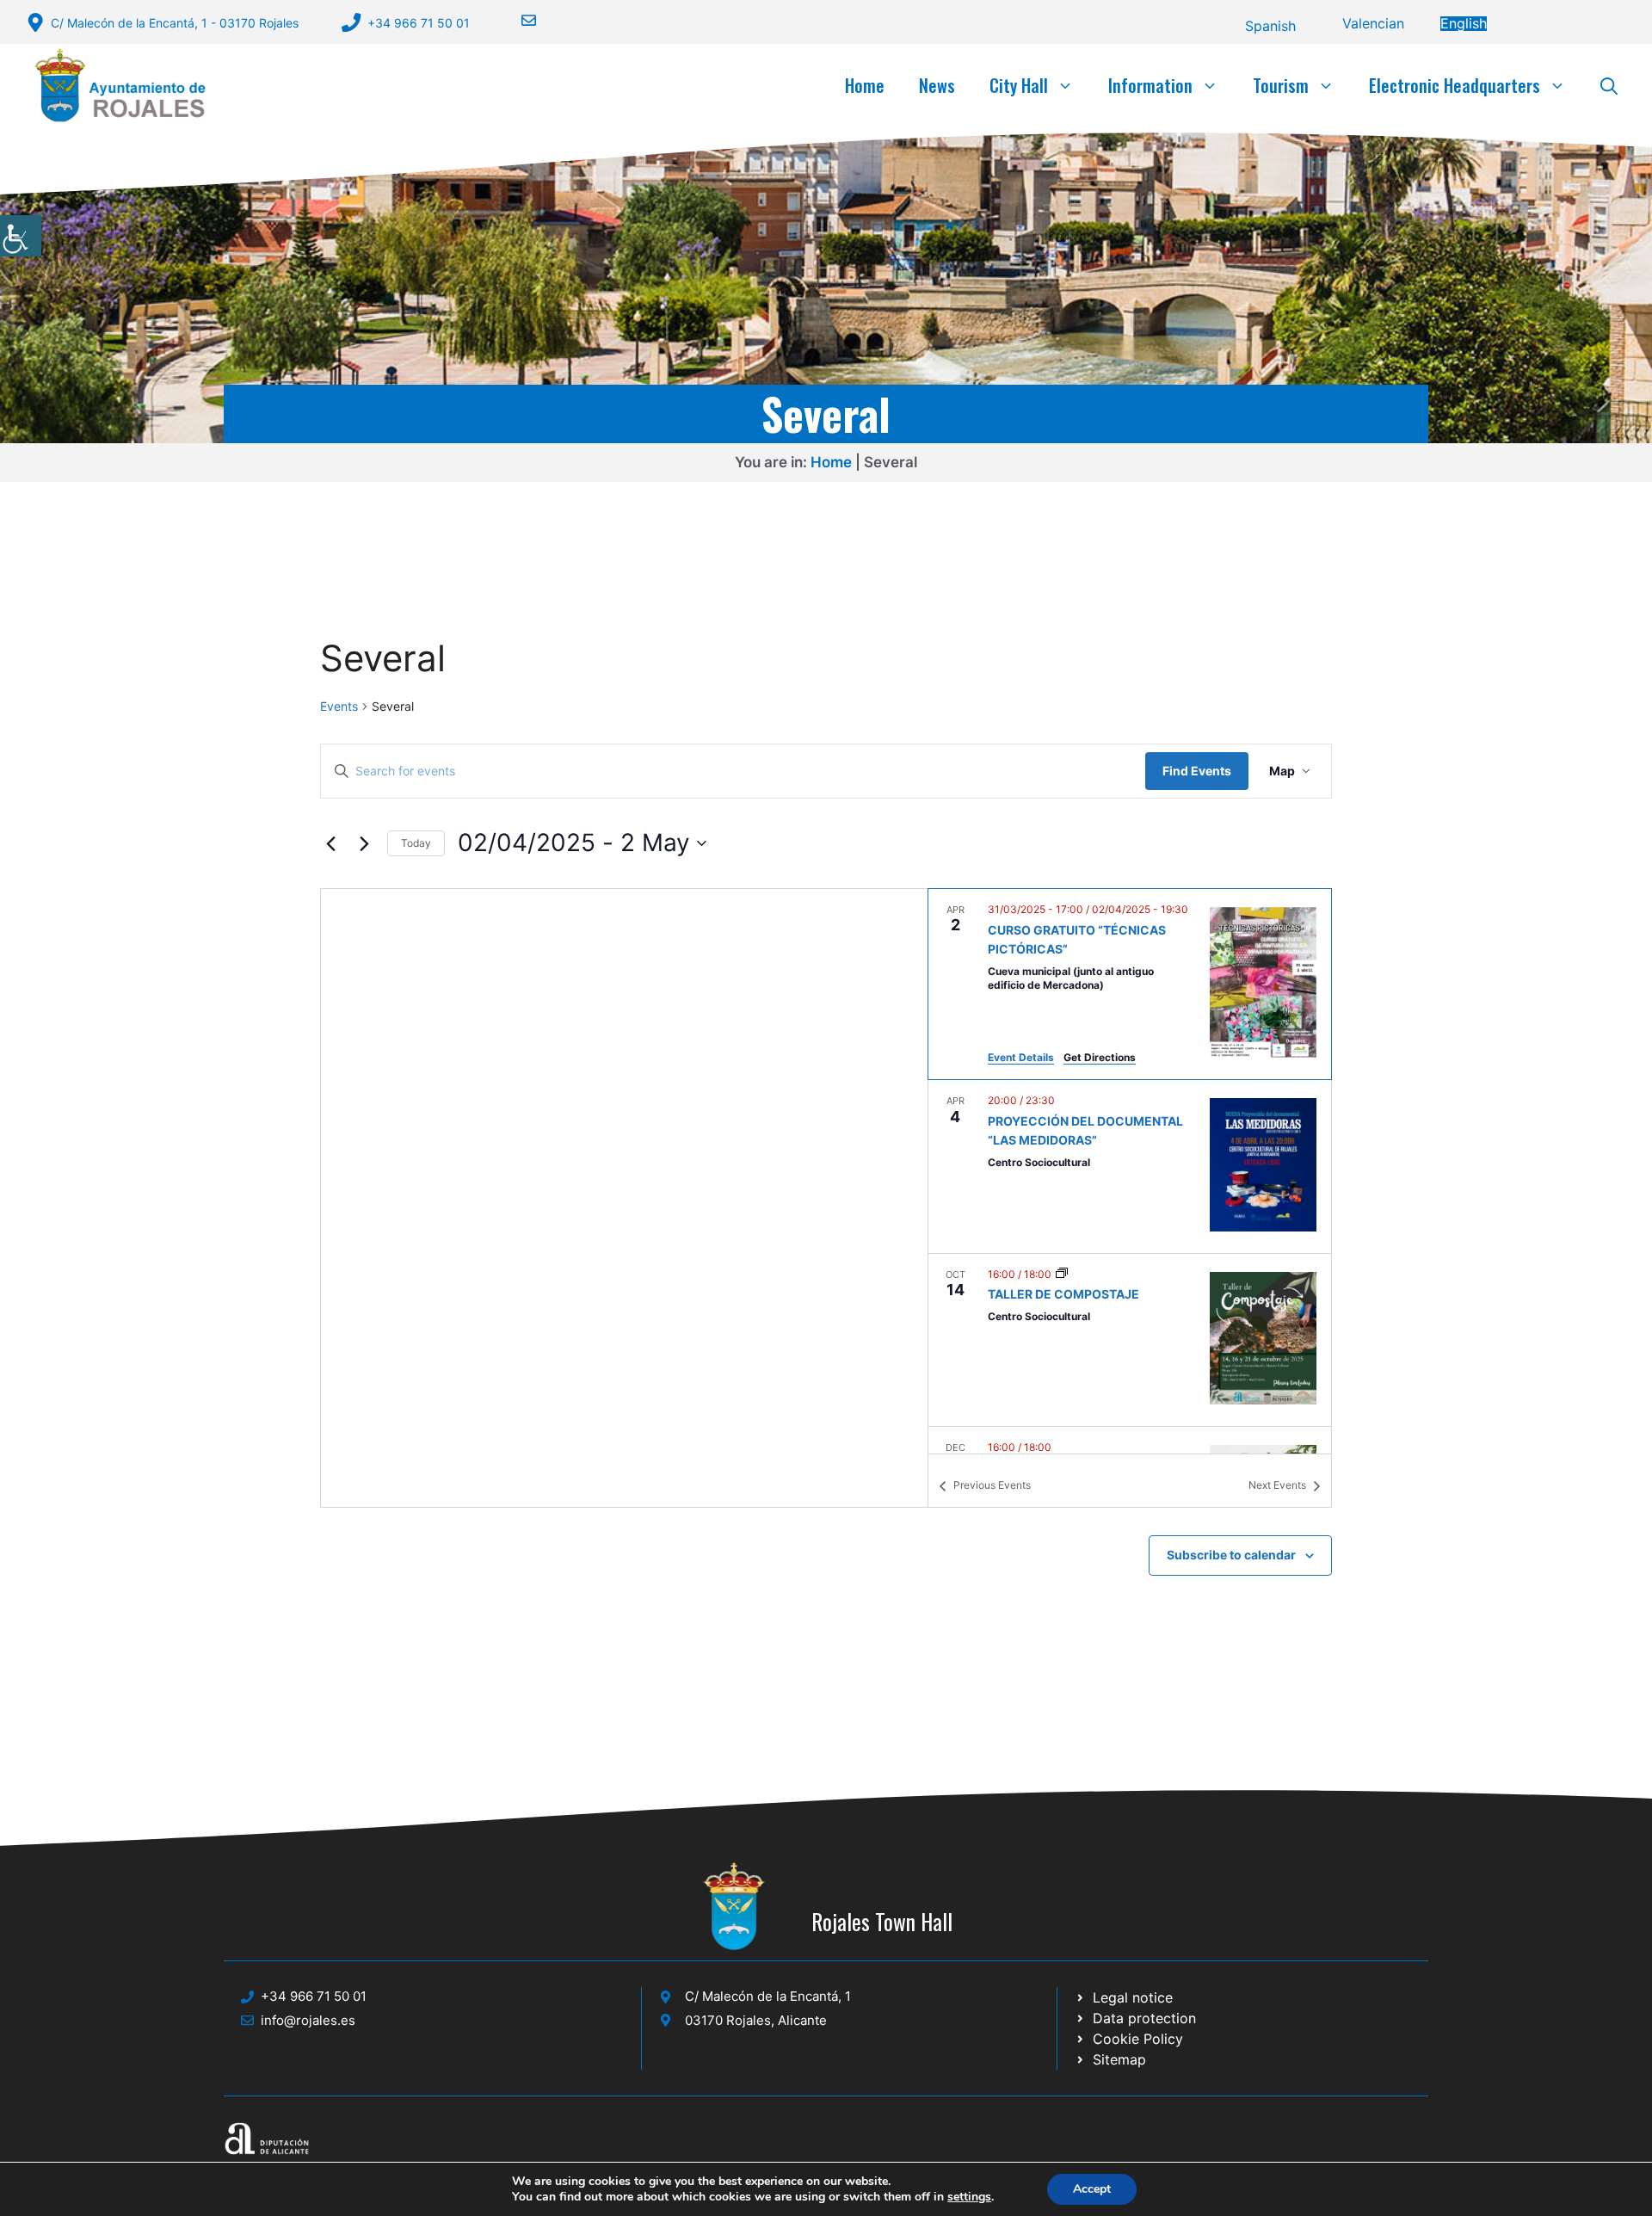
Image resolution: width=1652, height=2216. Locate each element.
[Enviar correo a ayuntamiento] (518, 20)
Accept (1092, 2189)
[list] (1130, 1171)
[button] (1609, 85)
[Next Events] (364, 843)
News (937, 85)
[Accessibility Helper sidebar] (21, 236)
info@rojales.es (308, 2020)
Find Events (1197, 771)
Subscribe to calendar (1231, 1555)
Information (1150, 85)
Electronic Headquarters (1455, 85)
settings (969, 2197)
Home (865, 85)
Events (339, 706)
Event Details (1021, 1057)
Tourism (1281, 85)
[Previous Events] (330, 843)
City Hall (1019, 85)
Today (416, 843)
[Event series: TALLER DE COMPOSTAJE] (1062, 1274)
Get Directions (1100, 1057)
